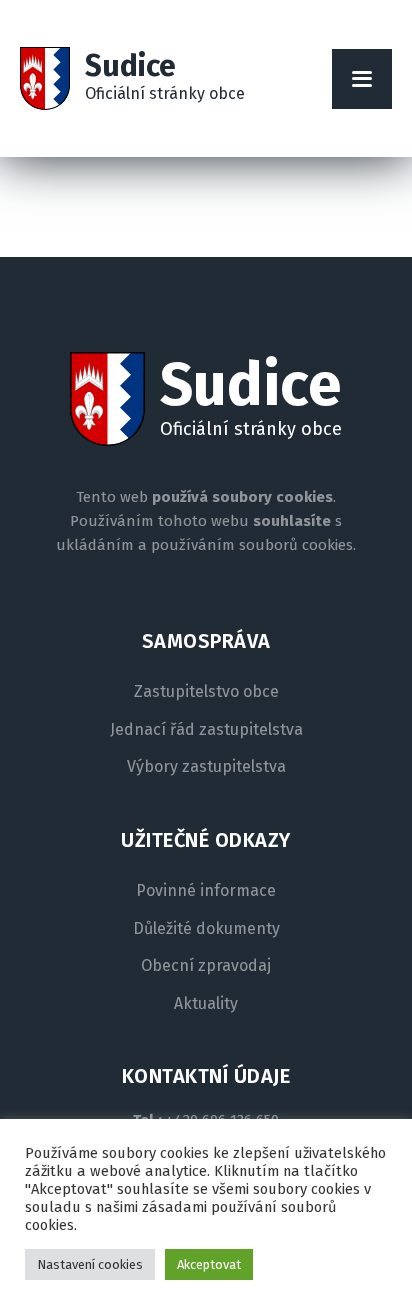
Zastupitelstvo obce (206, 692)
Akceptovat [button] (209, 1264)
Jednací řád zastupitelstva (206, 730)
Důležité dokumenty (206, 929)
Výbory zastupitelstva (206, 767)
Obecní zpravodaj (206, 966)
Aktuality (206, 1004)
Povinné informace (206, 891)
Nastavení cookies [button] (90, 1264)
